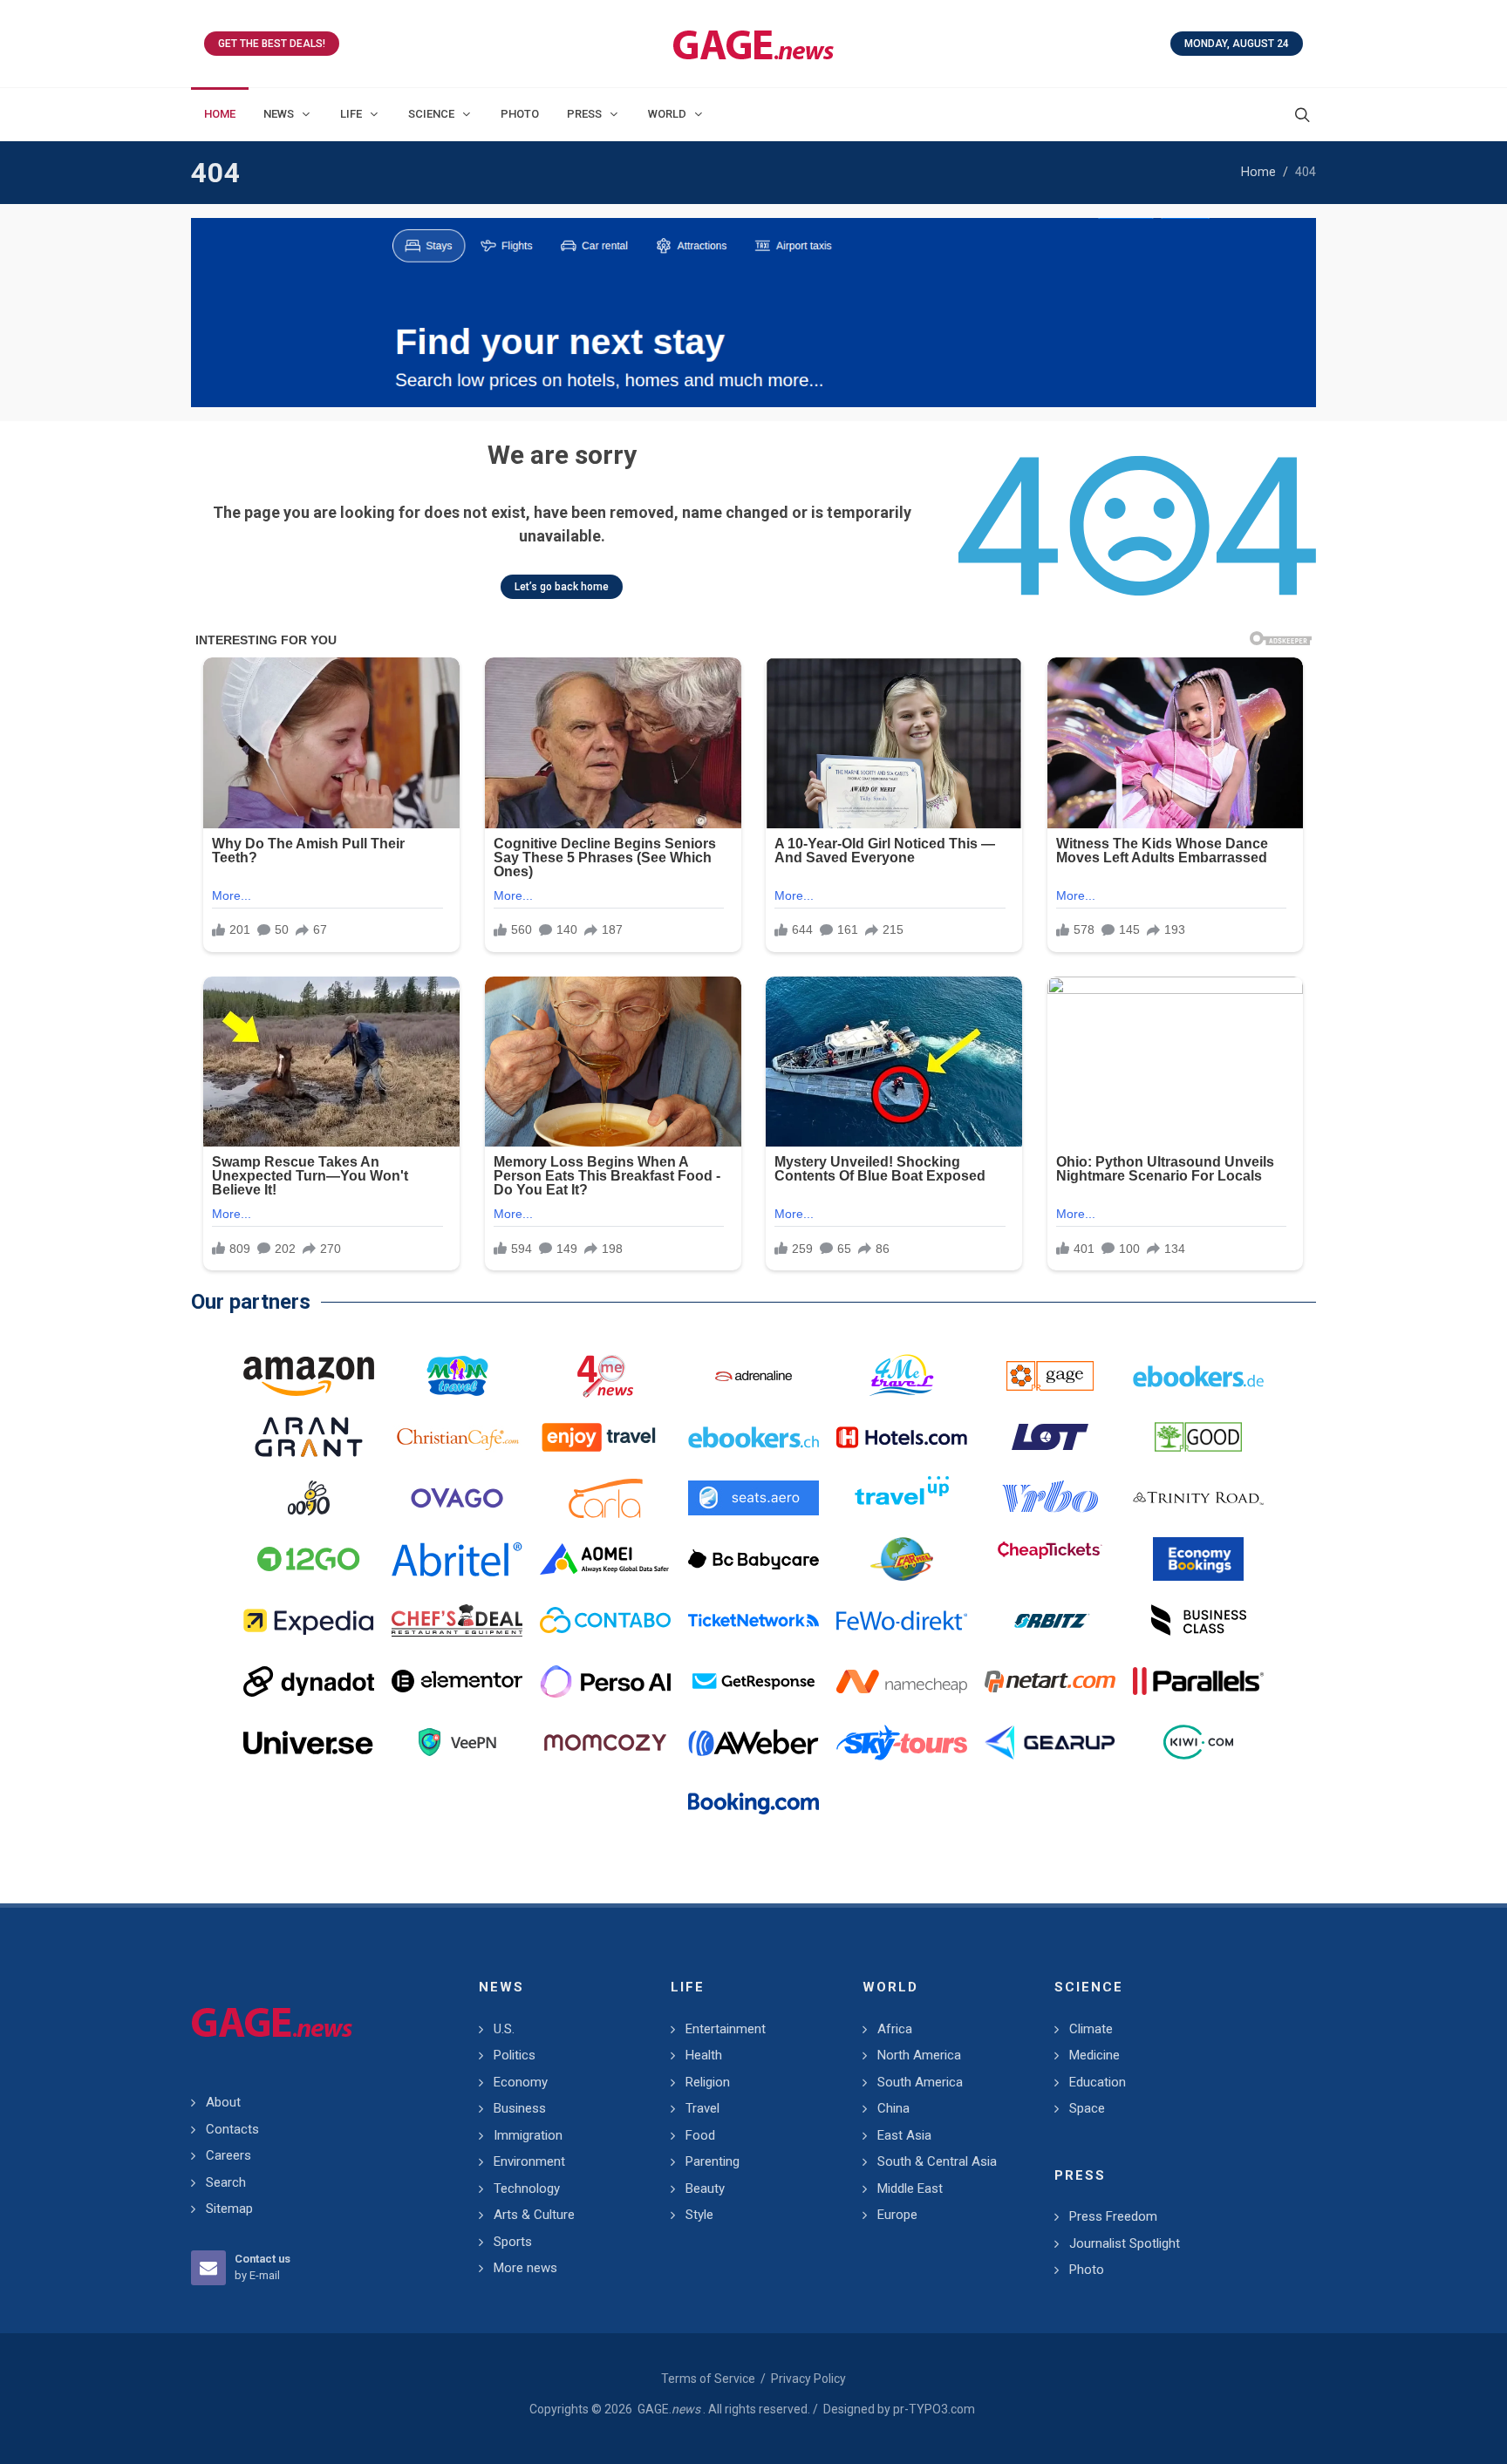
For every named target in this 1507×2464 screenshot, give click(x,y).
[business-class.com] (1198, 1620)
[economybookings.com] (1198, 1559)
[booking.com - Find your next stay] (753, 1803)
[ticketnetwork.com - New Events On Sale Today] (753, 313)
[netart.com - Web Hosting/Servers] (1050, 1681)
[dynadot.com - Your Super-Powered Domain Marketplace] (309, 1681)
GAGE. (669, 2409)
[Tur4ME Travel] (902, 1376)
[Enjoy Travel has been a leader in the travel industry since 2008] (605, 1437)
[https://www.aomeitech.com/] (605, 1559)
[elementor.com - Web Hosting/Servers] (457, 1681)
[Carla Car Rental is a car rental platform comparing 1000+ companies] (605, 1498)
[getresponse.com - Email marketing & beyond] (753, 1681)
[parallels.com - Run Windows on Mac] (1198, 1681)
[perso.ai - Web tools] (605, 1681)
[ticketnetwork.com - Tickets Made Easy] (753, 1620)
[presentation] (207, 313)
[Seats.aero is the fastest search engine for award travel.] (753, 1498)
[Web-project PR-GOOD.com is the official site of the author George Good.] (1198, 1437)
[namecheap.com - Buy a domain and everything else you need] (902, 1681)
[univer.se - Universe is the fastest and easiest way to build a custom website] (309, 1742)
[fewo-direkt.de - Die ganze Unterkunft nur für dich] (902, 1620)
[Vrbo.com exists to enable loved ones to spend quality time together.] (1050, 1498)
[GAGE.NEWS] (753, 44)
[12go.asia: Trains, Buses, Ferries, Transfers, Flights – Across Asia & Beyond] (309, 1559)
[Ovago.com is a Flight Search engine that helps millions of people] (457, 1498)
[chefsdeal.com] (457, 1620)
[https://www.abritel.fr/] (457, 1559)
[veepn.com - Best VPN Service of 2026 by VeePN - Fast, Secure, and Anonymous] (457, 1742)
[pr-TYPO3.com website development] (1050, 1376)
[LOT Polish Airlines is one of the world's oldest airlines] (1050, 1437)
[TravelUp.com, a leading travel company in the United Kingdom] (902, 1498)
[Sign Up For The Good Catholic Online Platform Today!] (1198, 1498)
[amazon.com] (309, 1376)
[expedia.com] (309, 1620)
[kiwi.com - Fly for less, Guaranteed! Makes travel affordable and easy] (1198, 1742)
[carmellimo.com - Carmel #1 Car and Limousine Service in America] (902, 1559)
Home (1258, 172)
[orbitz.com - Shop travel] (1050, 1620)
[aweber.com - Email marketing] (753, 1742)
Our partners (251, 1302)
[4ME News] (605, 1376)
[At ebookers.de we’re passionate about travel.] (1198, 1376)
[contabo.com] (605, 1620)
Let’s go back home (562, 587)
